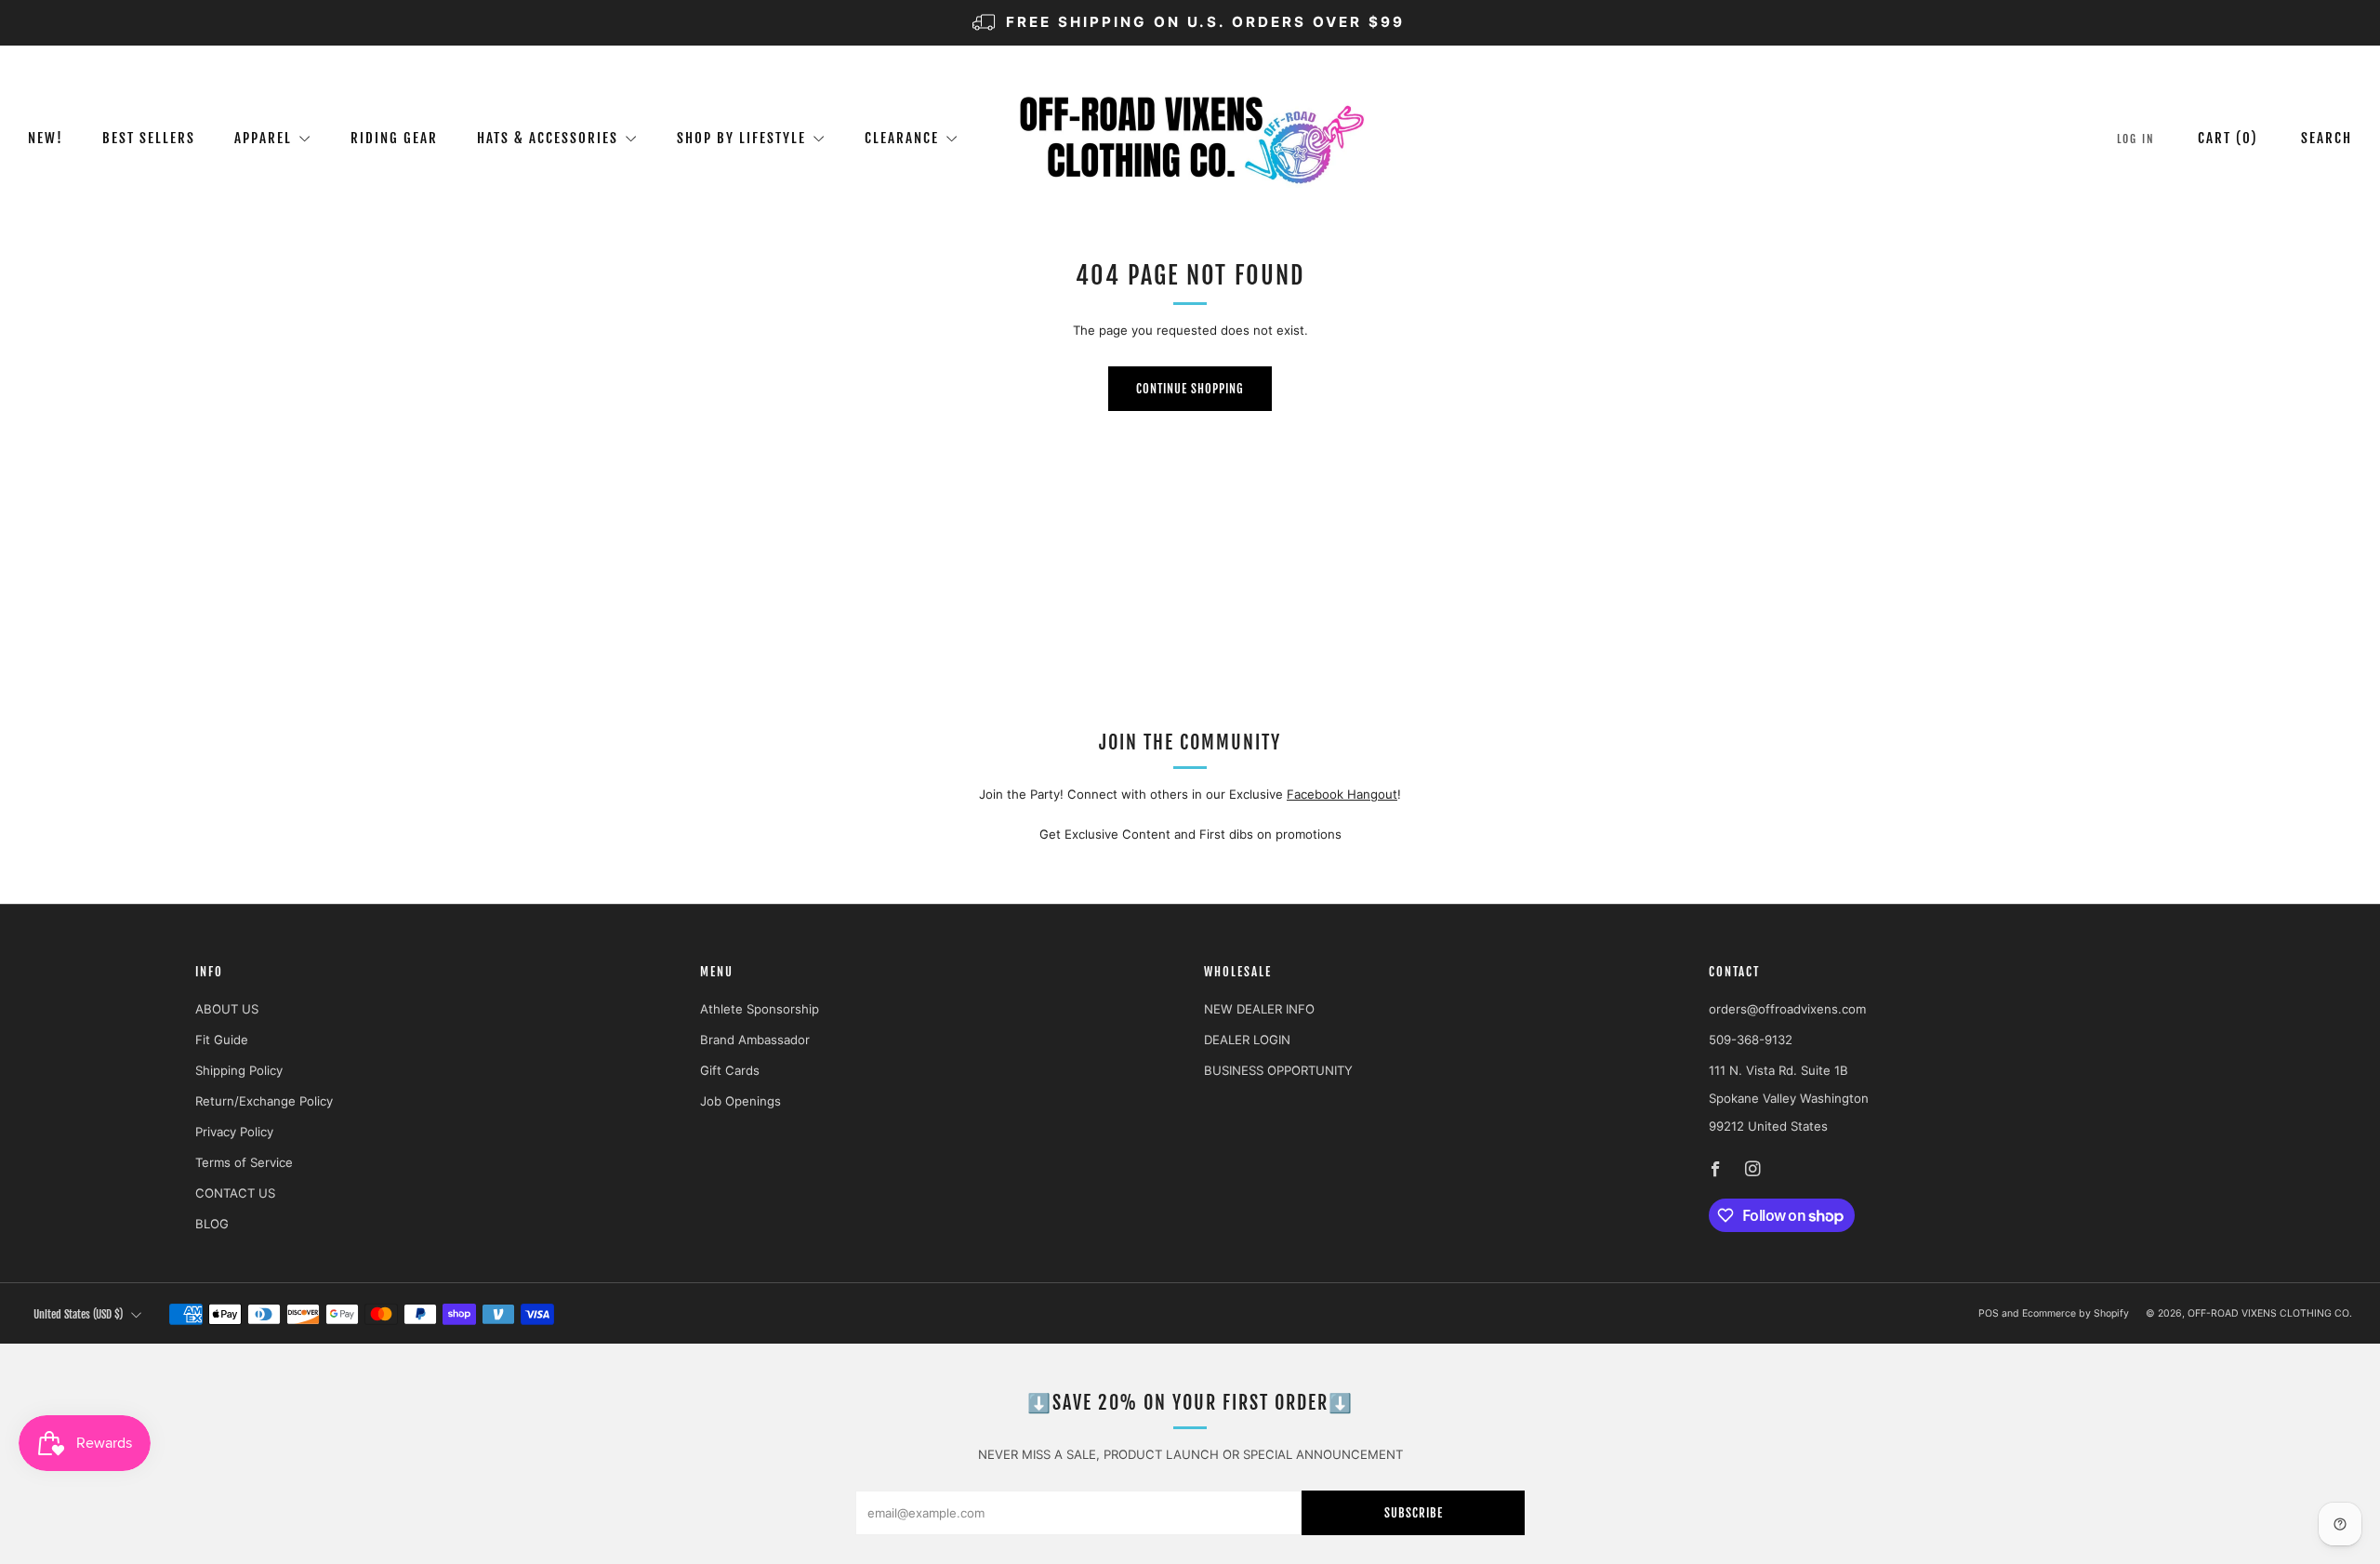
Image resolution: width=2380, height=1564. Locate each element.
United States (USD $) (78, 1314)
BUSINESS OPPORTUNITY (1278, 1070)
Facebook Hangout (1342, 794)
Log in (2136, 139)
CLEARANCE (902, 138)
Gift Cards (730, 1070)
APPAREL (263, 138)
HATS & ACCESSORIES (548, 138)
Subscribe (1414, 1513)
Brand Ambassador (755, 1040)
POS (1989, 1313)
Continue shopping (1190, 389)
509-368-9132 (1751, 1040)
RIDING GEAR (394, 138)
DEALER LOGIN (1247, 1040)
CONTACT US (235, 1193)
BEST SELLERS (149, 138)
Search (2327, 138)
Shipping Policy (239, 1070)
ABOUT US (227, 1009)
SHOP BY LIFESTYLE (741, 138)
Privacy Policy (234, 1132)
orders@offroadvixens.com (1787, 1009)
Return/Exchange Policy (264, 1101)
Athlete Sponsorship (760, 1009)
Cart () (2228, 138)
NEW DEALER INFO (1259, 1009)
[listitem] (1190, 23)
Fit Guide (222, 1040)
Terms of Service (244, 1162)
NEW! (46, 138)
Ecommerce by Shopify (2076, 1313)
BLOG (212, 1224)
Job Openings (740, 1101)
